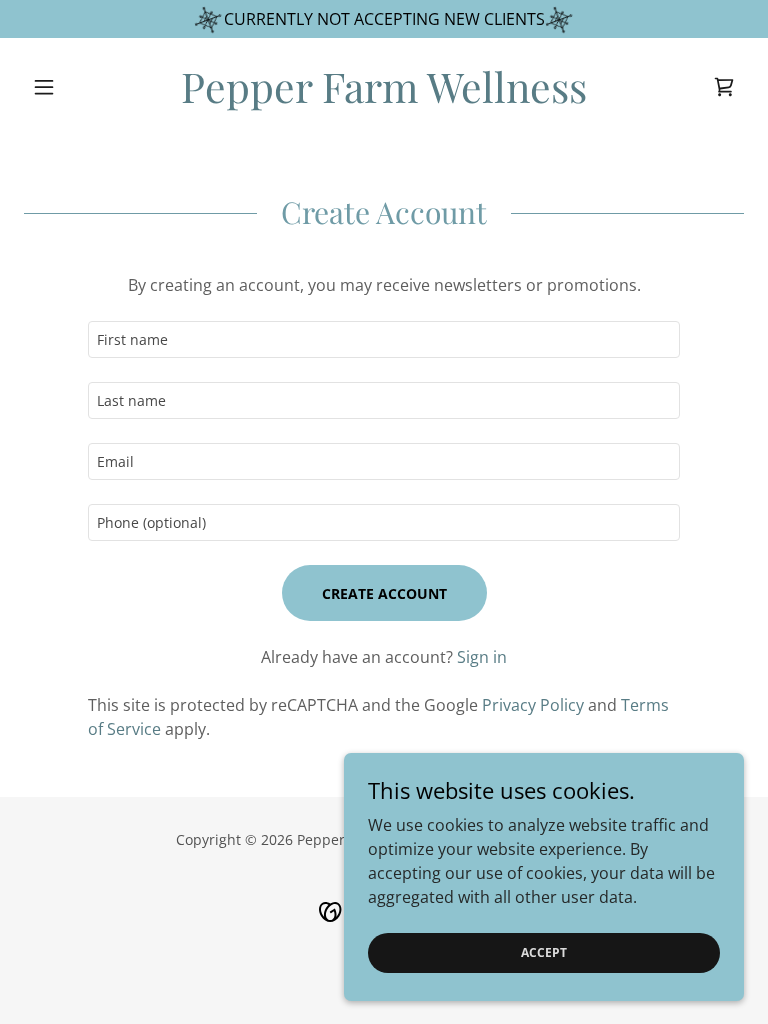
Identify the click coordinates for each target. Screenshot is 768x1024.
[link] (384, 97)
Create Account (384, 593)
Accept (544, 952)
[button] (78, 87)
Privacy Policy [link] (533, 705)
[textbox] (384, 339)
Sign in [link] (482, 657)
